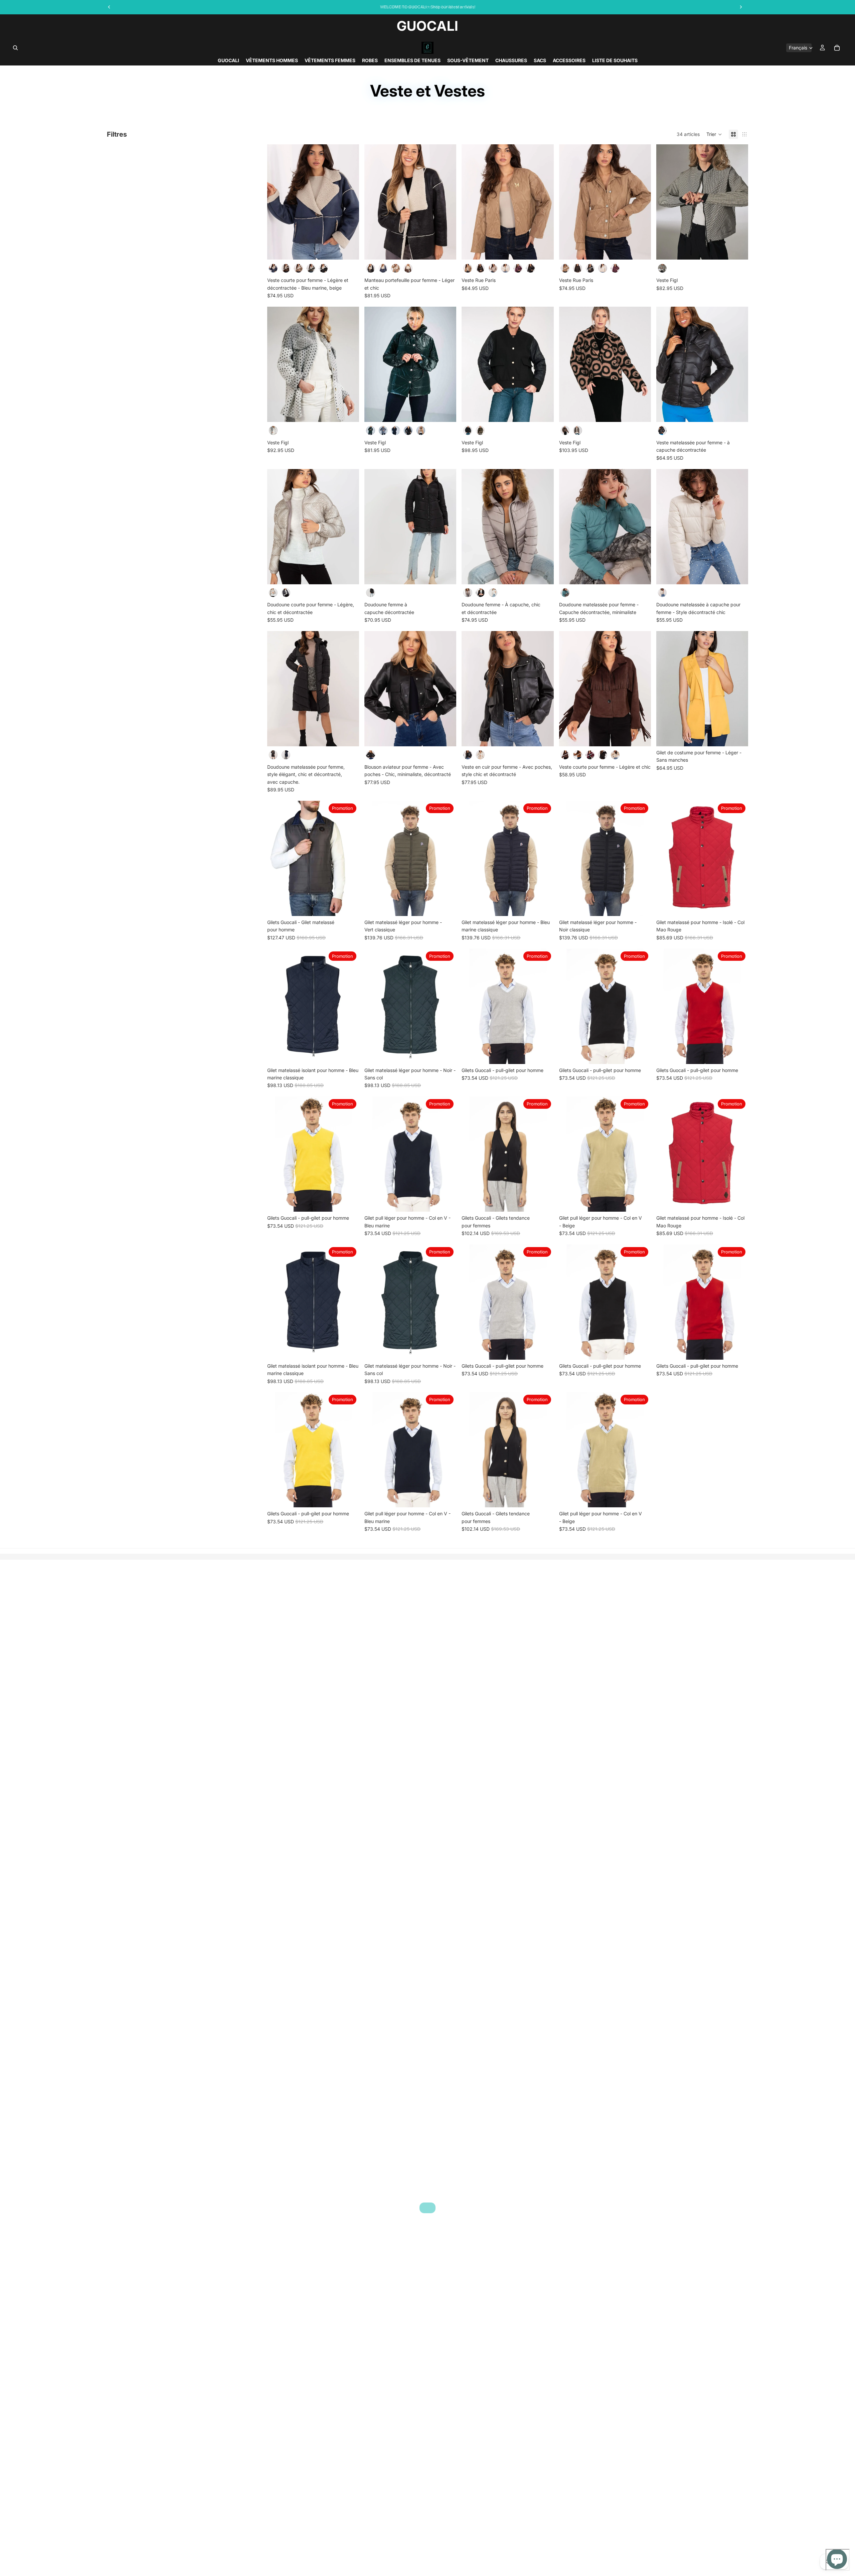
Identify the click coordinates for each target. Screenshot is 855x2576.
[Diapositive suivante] (349, 202)
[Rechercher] (15, 48)
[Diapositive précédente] (277, 202)
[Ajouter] (543, 1201)
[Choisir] (349, 250)
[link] (427, 2208)
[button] (714, 134)
